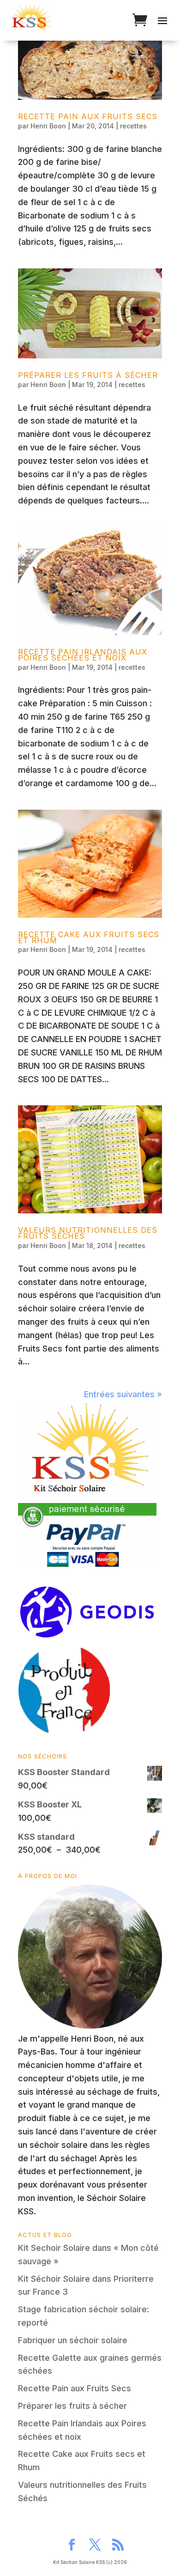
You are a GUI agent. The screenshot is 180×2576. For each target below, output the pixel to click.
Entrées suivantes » (123, 1394)
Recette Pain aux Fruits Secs (88, 116)
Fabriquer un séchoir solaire (73, 2340)
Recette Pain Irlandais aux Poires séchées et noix (83, 655)
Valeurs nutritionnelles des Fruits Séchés (88, 1233)
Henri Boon (48, 126)
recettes (133, 126)
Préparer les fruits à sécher (88, 375)
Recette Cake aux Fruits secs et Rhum (89, 937)
